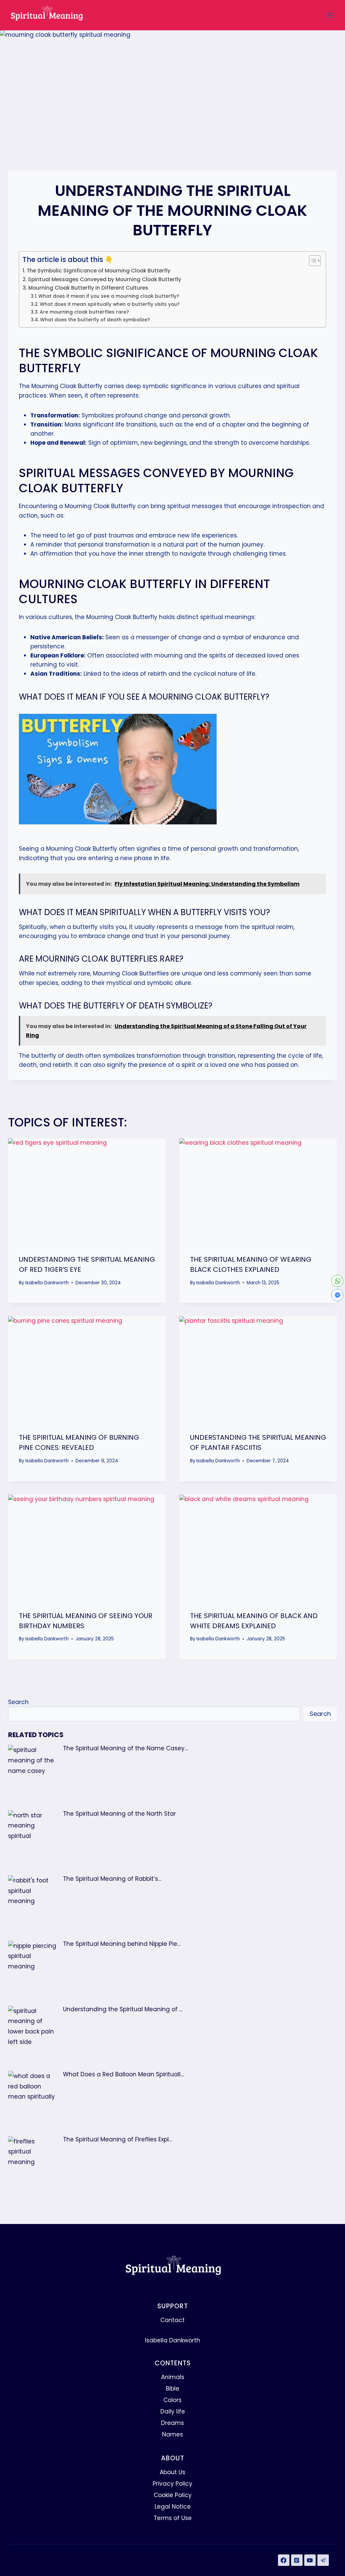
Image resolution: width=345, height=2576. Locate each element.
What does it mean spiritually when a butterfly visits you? (110, 304)
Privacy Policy (172, 2484)
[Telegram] (323, 2560)
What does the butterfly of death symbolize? (95, 320)
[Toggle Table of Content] (311, 261)
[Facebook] (284, 2560)
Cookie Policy (173, 2495)
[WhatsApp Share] (337, 1281)
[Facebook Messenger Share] (337, 1295)
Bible (172, 2389)
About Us (172, 2472)
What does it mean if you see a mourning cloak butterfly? (109, 296)
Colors (172, 2400)
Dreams (172, 2423)
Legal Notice (173, 2507)
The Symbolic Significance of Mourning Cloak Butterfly (99, 271)
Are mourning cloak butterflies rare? (84, 312)
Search (18, 1702)
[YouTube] (310, 2560)
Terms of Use (173, 2518)
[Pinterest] (297, 2560)
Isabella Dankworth (47, 1283)
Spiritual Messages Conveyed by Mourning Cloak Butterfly (105, 279)
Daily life (173, 2411)
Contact (172, 2320)
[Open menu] (330, 15)
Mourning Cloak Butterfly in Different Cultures (88, 288)
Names (172, 2434)
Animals (173, 2377)
